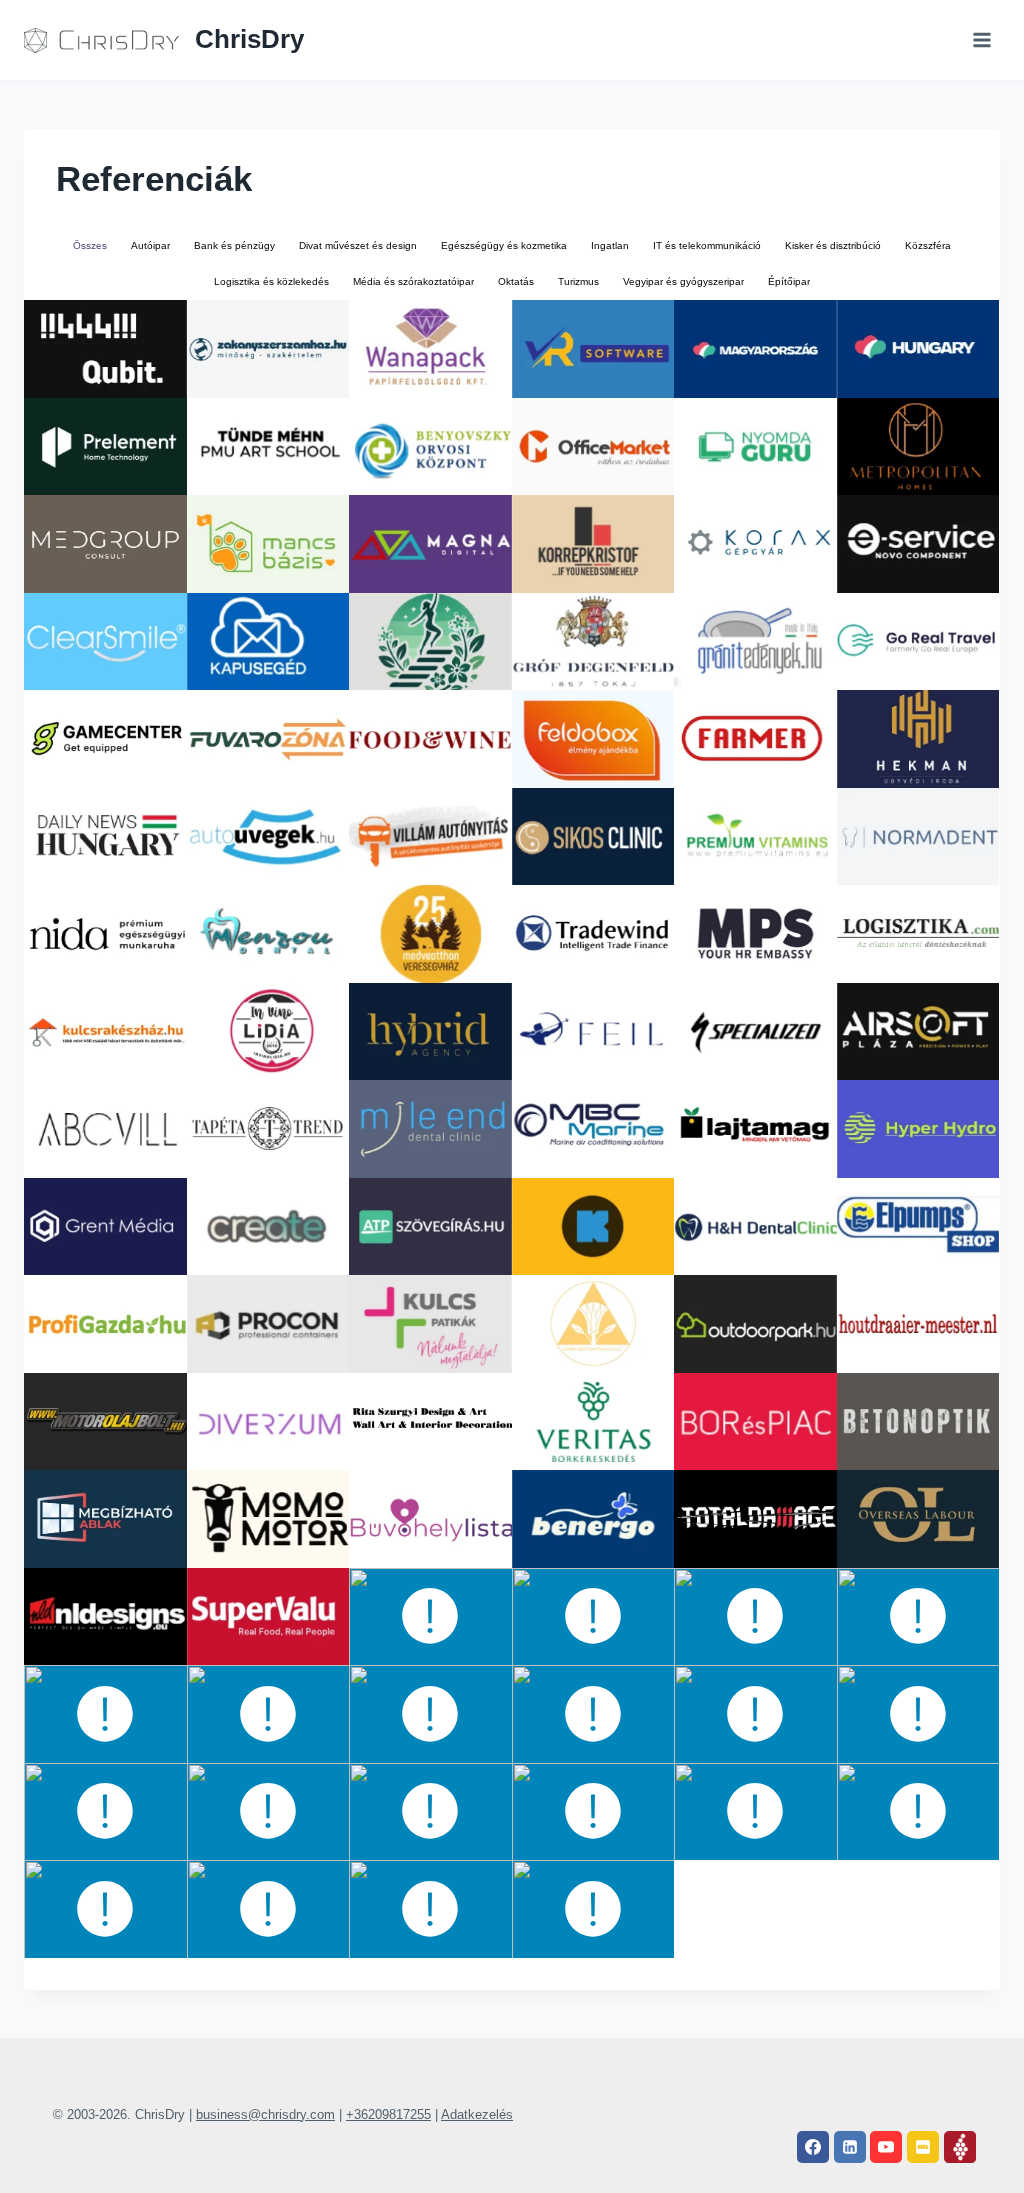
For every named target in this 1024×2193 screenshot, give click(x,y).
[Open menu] (981, 39)
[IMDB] (923, 2147)
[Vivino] (960, 2147)
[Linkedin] (850, 2147)
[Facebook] (813, 2147)
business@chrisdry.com (265, 2114)
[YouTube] (886, 2147)
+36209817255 (388, 2114)
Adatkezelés (477, 2114)
